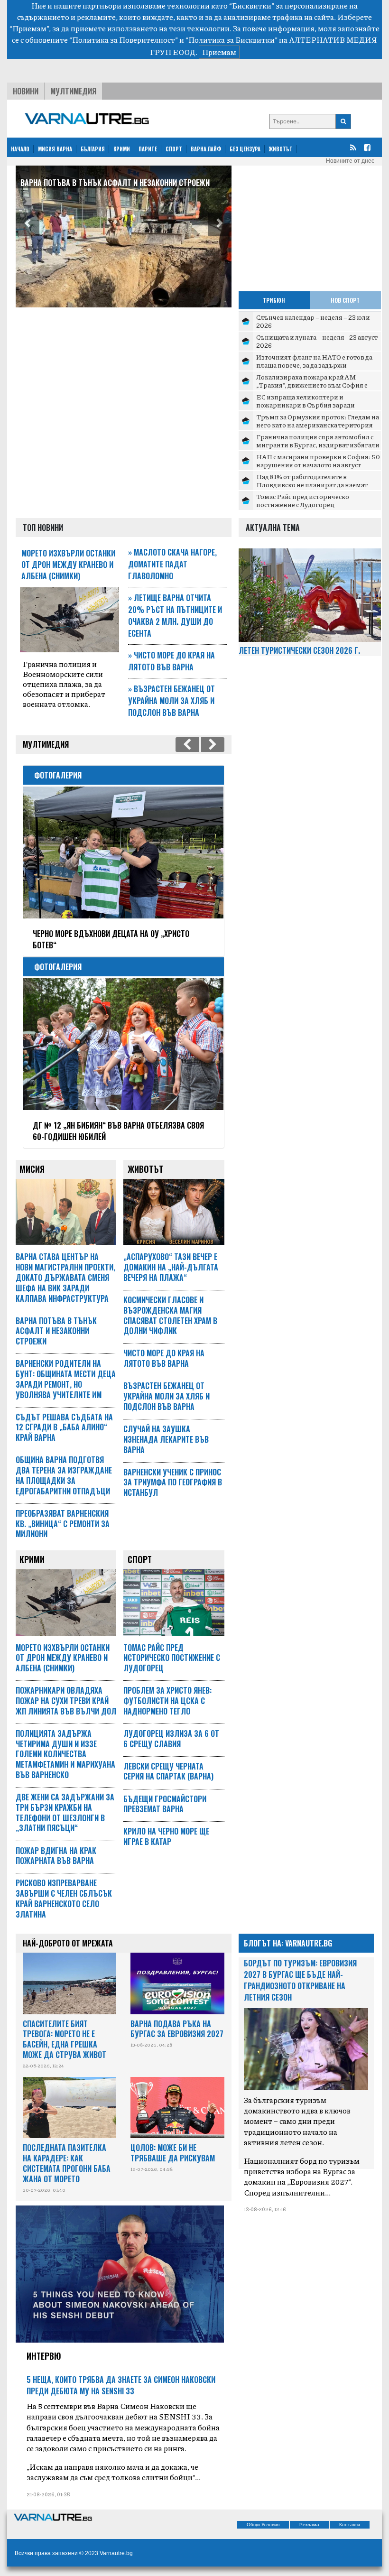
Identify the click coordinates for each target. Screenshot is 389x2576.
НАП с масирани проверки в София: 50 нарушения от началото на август (318, 461)
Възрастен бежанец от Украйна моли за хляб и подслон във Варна (171, 701)
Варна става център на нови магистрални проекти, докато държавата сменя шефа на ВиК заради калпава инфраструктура (65, 1277)
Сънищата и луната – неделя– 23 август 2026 (317, 341)
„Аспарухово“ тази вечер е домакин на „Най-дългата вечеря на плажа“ (171, 1267)
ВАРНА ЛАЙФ (206, 149)
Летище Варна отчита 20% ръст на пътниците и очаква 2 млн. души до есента (175, 616)
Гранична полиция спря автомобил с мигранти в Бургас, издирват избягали (318, 441)
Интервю (44, 2356)
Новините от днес (350, 161)
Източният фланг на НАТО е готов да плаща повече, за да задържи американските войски (314, 365)
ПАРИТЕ (148, 149)
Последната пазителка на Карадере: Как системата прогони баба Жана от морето (67, 2163)
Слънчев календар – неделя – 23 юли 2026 (313, 321)
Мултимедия (73, 91)
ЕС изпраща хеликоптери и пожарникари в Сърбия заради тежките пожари (306, 405)
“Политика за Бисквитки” (232, 40)
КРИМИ (122, 149)
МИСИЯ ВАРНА (55, 149)
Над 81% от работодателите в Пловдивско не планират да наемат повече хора (312, 485)
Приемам (219, 52)
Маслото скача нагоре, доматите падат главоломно (172, 564)
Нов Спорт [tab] (345, 300)
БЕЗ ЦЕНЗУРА (245, 149)
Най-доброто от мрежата (68, 1943)
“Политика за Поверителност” (124, 40)
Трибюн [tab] (274, 300)
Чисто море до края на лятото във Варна (171, 661)
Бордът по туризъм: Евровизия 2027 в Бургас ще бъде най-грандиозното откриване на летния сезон (300, 1980)
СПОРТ (174, 149)
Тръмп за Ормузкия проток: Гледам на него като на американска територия (318, 421)
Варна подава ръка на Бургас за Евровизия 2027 (177, 2029)
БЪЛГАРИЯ (93, 149)
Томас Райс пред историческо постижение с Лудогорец (303, 500)
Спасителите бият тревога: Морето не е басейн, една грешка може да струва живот (65, 2039)
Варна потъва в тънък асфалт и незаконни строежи (115, 183)
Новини (26, 91)
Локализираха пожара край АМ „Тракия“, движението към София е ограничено (312, 385)
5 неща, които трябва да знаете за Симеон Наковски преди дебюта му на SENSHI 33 (121, 2385)
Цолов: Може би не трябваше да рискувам (173, 2153)
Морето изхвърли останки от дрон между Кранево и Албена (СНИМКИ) (68, 565)
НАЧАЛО (20, 149)
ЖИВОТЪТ (281, 149)
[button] (28, 224)
